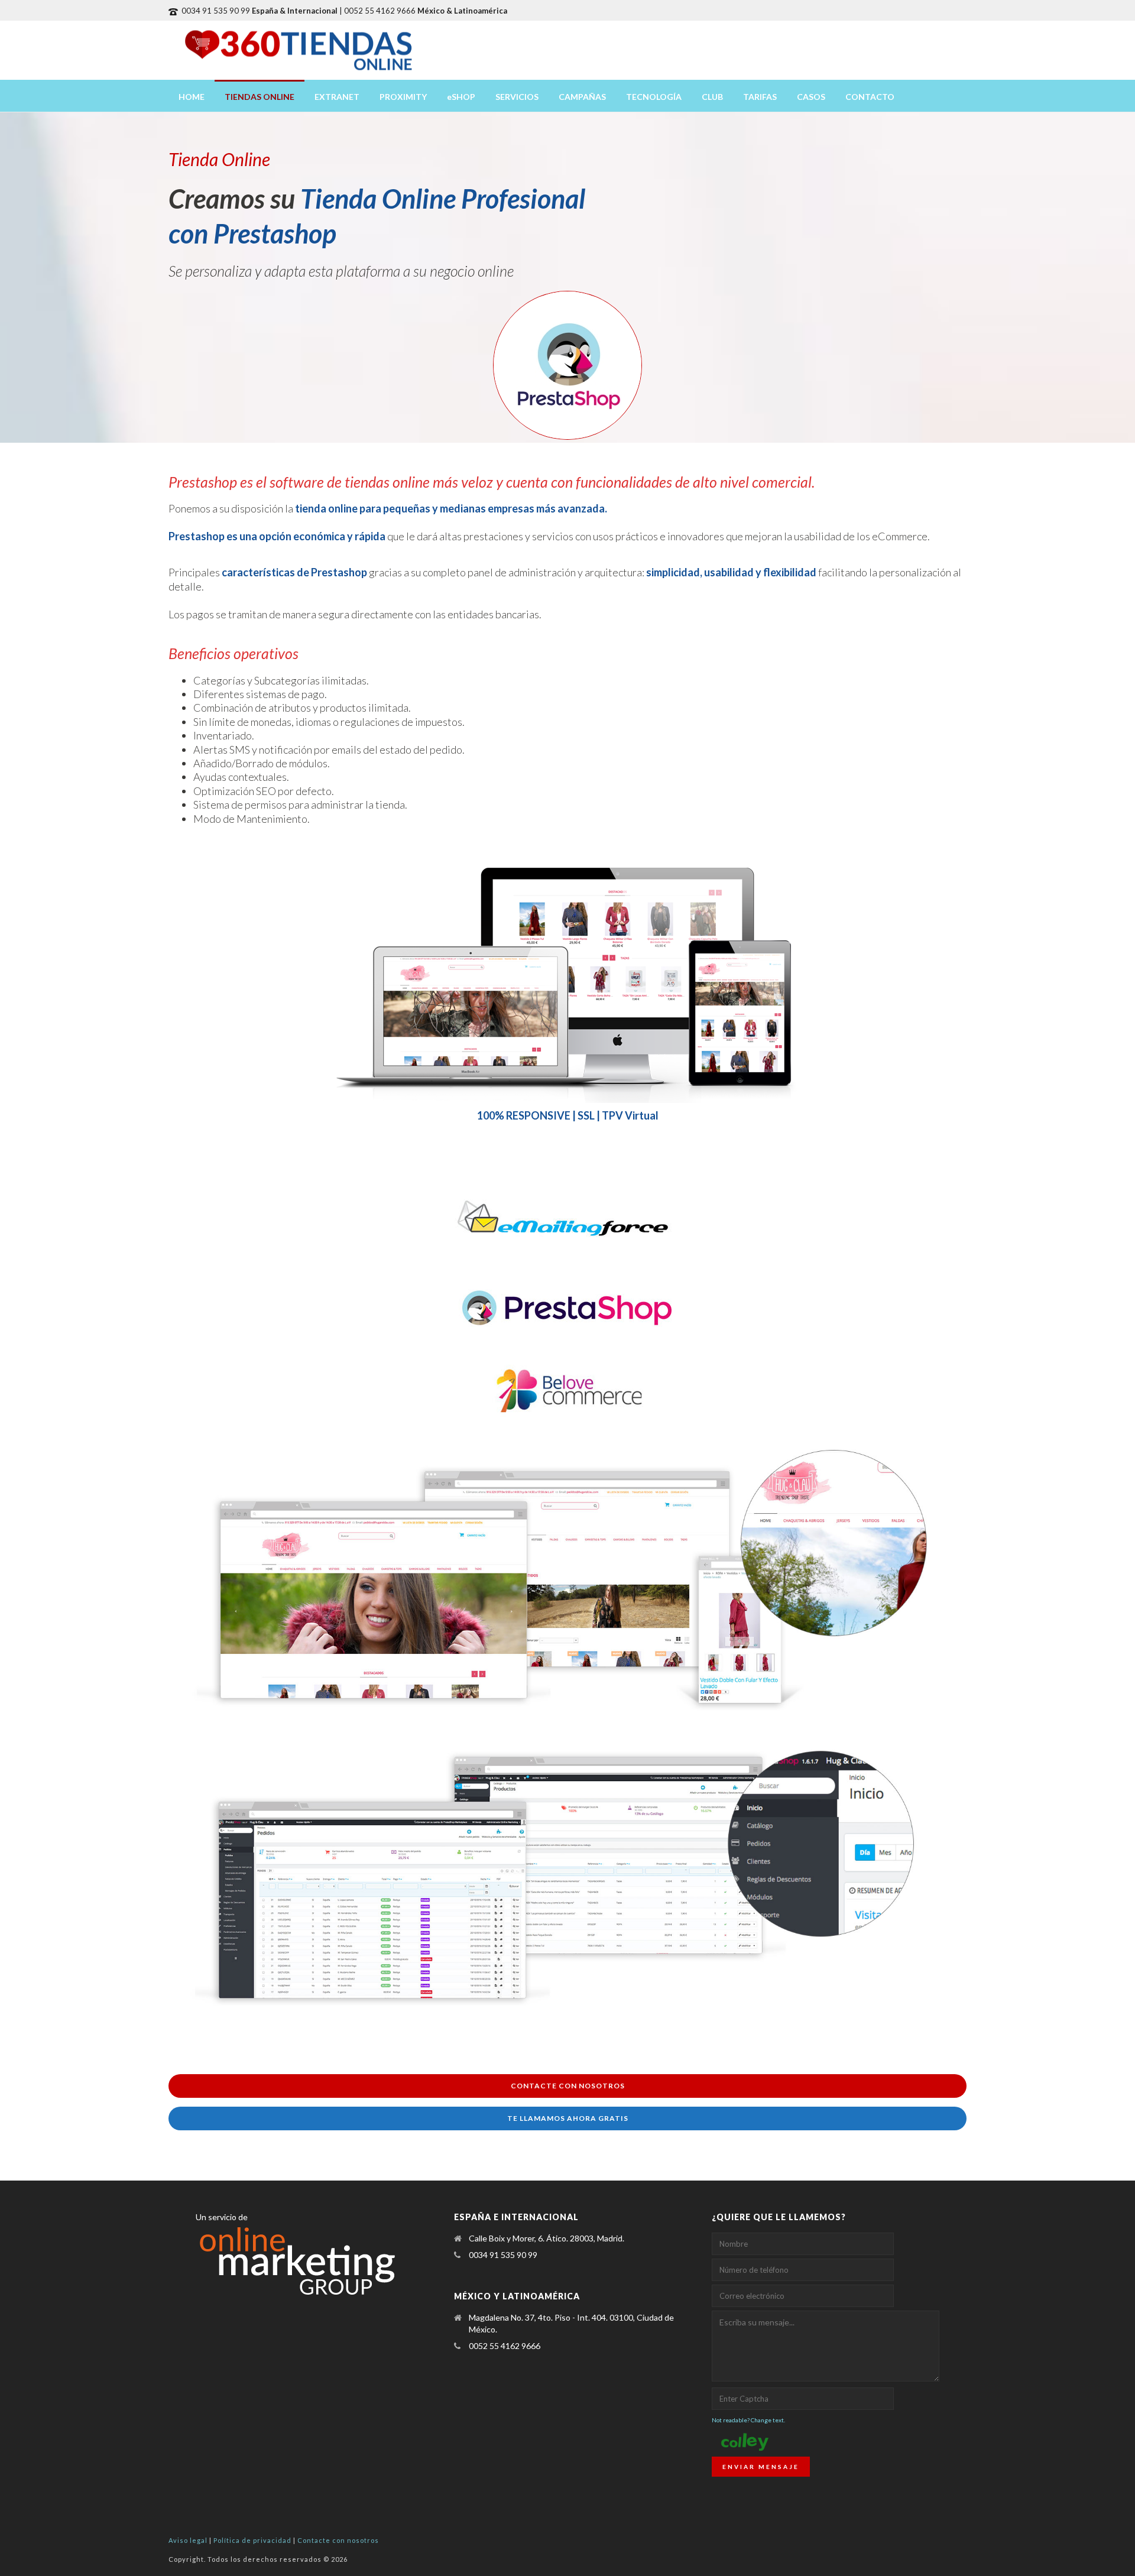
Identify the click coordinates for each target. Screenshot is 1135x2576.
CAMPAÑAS (582, 97)
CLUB (712, 97)
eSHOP (461, 97)
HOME (192, 97)
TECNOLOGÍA (654, 97)
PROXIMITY (403, 97)
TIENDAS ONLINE (260, 97)
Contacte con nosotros (338, 2540)
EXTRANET (337, 97)
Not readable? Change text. (748, 2420)
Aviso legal (188, 2540)
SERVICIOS (517, 97)
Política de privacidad (252, 2540)
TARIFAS (760, 97)
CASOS (811, 97)
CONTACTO (870, 97)
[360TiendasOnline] (299, 50)
